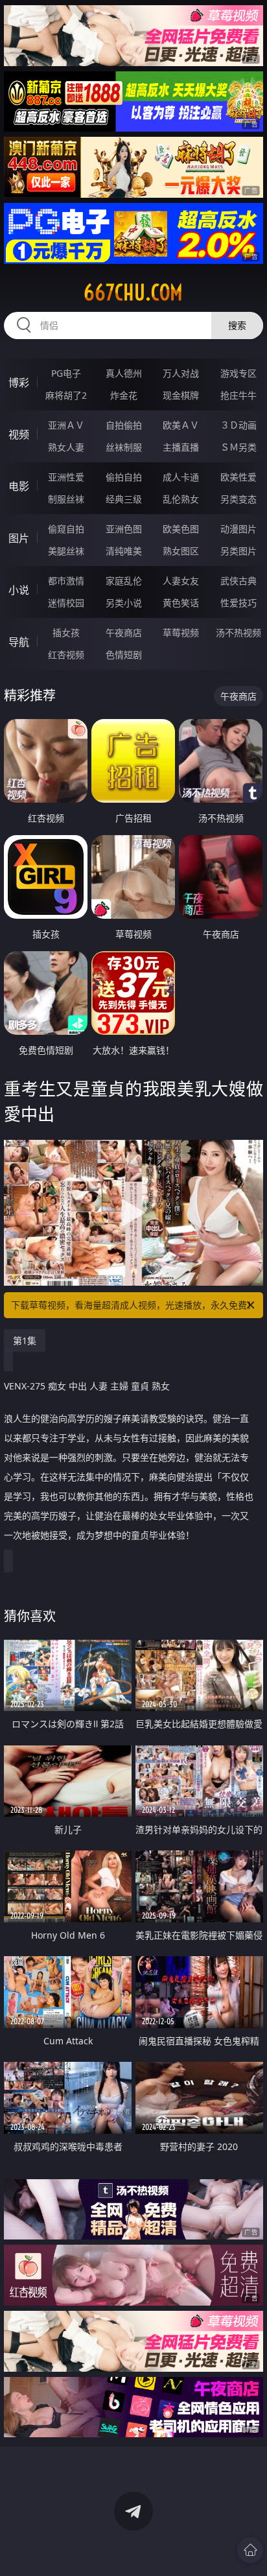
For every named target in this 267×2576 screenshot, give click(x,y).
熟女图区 (181, 551)
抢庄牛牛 (238, 395)
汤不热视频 (238, 632)
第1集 (25, 1341)
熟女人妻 (66, 447)
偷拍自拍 (124, 477)
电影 (19, 486)
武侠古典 (238, 581)
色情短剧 (124, 655)
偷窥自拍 (66, 529)
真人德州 (124, 373)
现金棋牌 (181, 395)
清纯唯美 (124, 551)
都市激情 (66, 581)
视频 (19, 434)
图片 (19, 538)
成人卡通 (181, 477)
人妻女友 (181, 581)
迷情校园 (66, 603)
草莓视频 (181, 632)
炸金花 (124, 395)
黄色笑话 (181, 603)
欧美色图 (181, 529)
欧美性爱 (238, 477)
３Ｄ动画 (238, 425)
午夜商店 (124, 632)
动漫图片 (238, 529)
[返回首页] (250, 2550)
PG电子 (66, 373)
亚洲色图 (124, 529)
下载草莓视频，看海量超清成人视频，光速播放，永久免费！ (133, 1305)
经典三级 (124, 499)
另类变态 (238, 499)
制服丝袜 (66, 499)
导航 (19, 642)
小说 (19, 590)
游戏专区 (238, 373)
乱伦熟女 (181, 499)
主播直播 (181, 447)
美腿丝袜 (66, 551)
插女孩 (66, 632)
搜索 (237, 325)
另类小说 (124, 603)
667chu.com (133, 292)
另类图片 (238, 551)
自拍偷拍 (124, 425)
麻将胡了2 (66, 395)
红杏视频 (66, 655)
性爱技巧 (238, 603)
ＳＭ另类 (238, 447)
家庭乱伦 (124, 581)
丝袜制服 (124, 447)
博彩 (19, 383)
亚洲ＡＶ (66, 425)
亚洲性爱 (66, 477)
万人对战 (181, 373)
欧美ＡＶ (181, 425)
